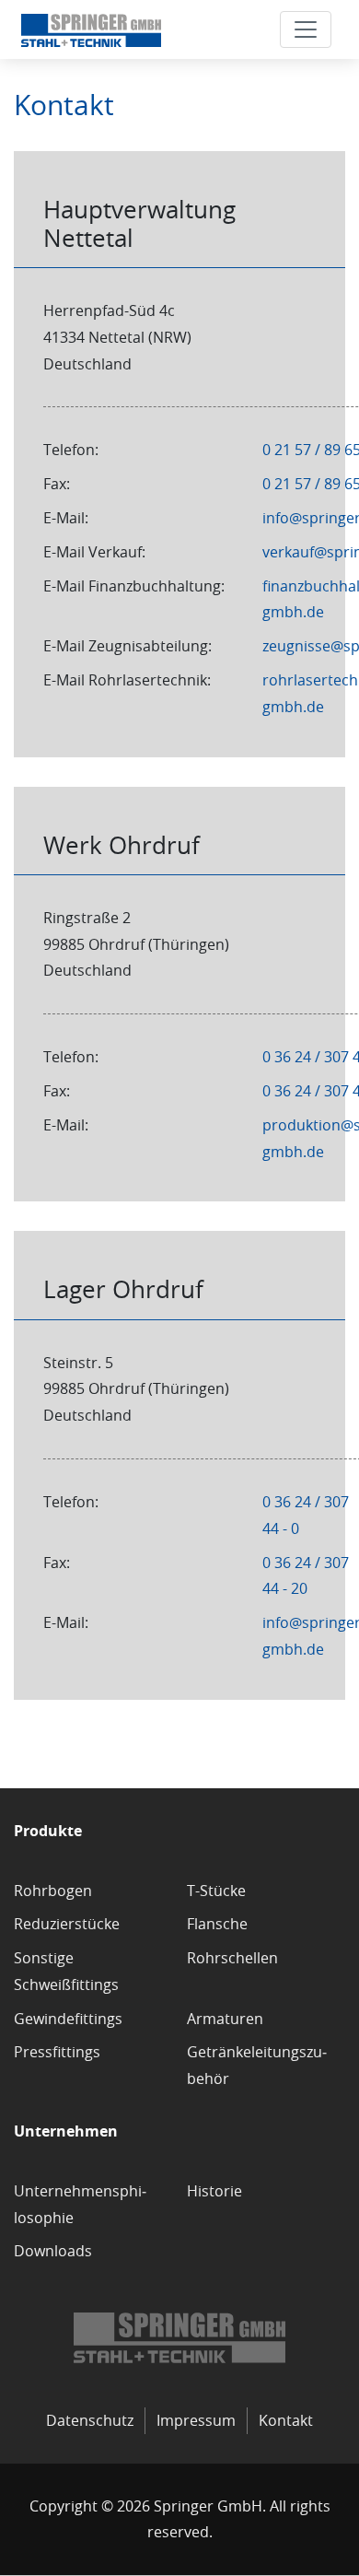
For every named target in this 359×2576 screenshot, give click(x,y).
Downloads (53, 2251)
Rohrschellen (232, 1958)
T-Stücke (216, 1891)
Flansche (217, 1924)
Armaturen (225, 2019)
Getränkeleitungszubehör (257, 2065)
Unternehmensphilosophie (80, 2204)
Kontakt (286, 2420)
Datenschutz (90, 2420)
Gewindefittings (68, 2019)
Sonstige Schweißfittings (66, 1971)
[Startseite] (91, 29)
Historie (214, 2191)
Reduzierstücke (67, 1924)
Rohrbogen (53, 1891)
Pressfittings (57, 2052)
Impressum (196, 2420)
